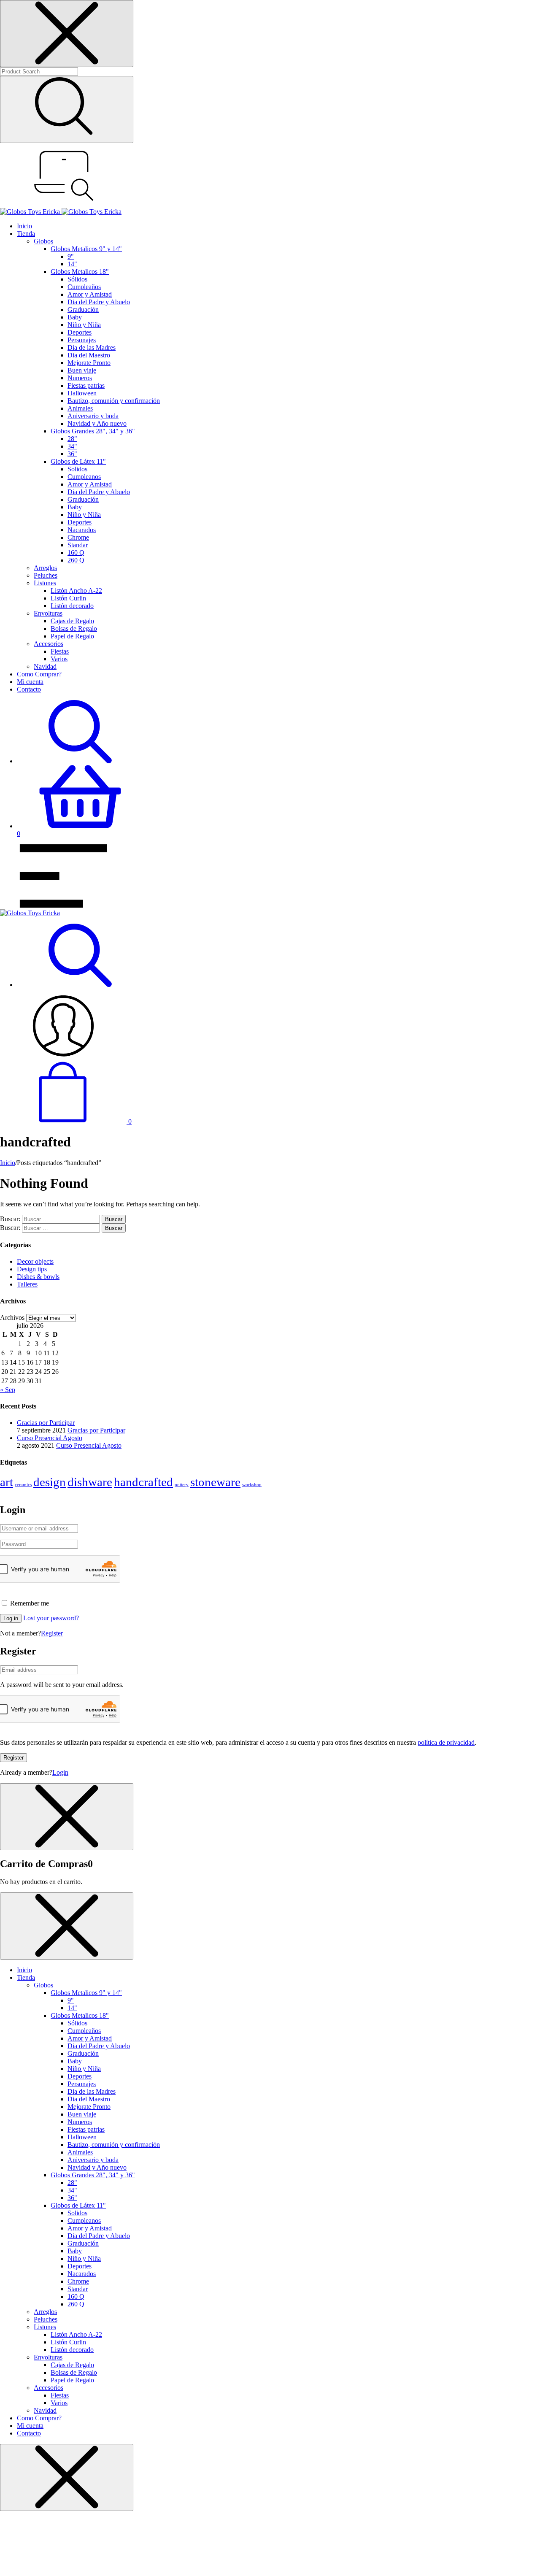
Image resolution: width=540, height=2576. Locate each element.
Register (52, 1633)
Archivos (12, 1318)
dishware (90, 1482)
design (50, 1482)
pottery (182, 1485)
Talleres (27, 1284)
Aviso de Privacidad (227, 1492)
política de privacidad (446, 1742)
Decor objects (35, 1261)
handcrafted (143, 1482)
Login (60, 1772)
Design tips (32, 1269)
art (7, 1482)
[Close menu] (67, 34)
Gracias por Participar (96, 1430)
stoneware (215, 1482)
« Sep (8, 1390)
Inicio (8, 1163)
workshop (252, 1485)
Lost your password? (51, 1618)
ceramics (23, 1485)
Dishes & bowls (38, 1277)
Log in (11, 1618)
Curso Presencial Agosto (89, 1445)
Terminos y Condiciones (170, 1492)
